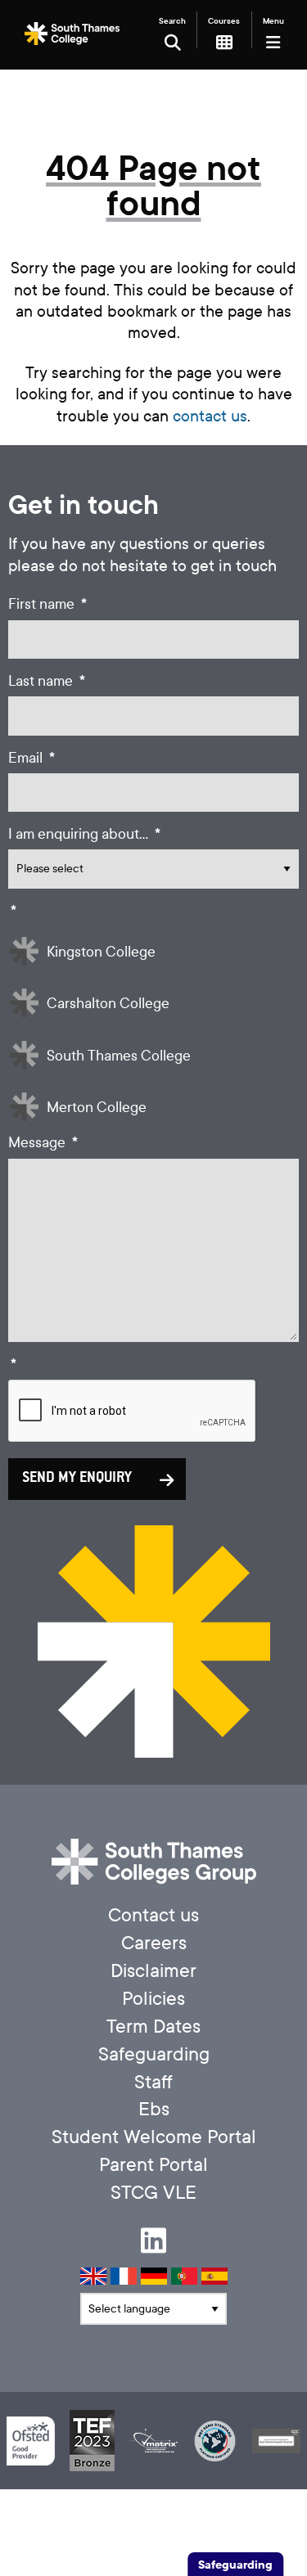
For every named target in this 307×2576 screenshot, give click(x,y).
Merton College (97, 1108)
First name (47, 604)
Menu (273, 21)
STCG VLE (153, 2193)
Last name (47, 681)
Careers (154, 1943)
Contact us (153, 1915)
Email (32, 758)
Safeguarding (154, 2054)
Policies (153, 1999)
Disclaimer (153, 1971)
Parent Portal (153, 2165)
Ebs (154, 2109)
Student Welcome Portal (154, 2137)
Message (43, 1143)
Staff (153, 2082)
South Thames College (119, 1056)
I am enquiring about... (84, 834)
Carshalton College (108, 1004)
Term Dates (153, 2027)
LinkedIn (153, 2240)
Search (172, 21)
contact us (210, 416)
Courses (224, 21)
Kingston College (101, 952)
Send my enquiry (77, 1479)
